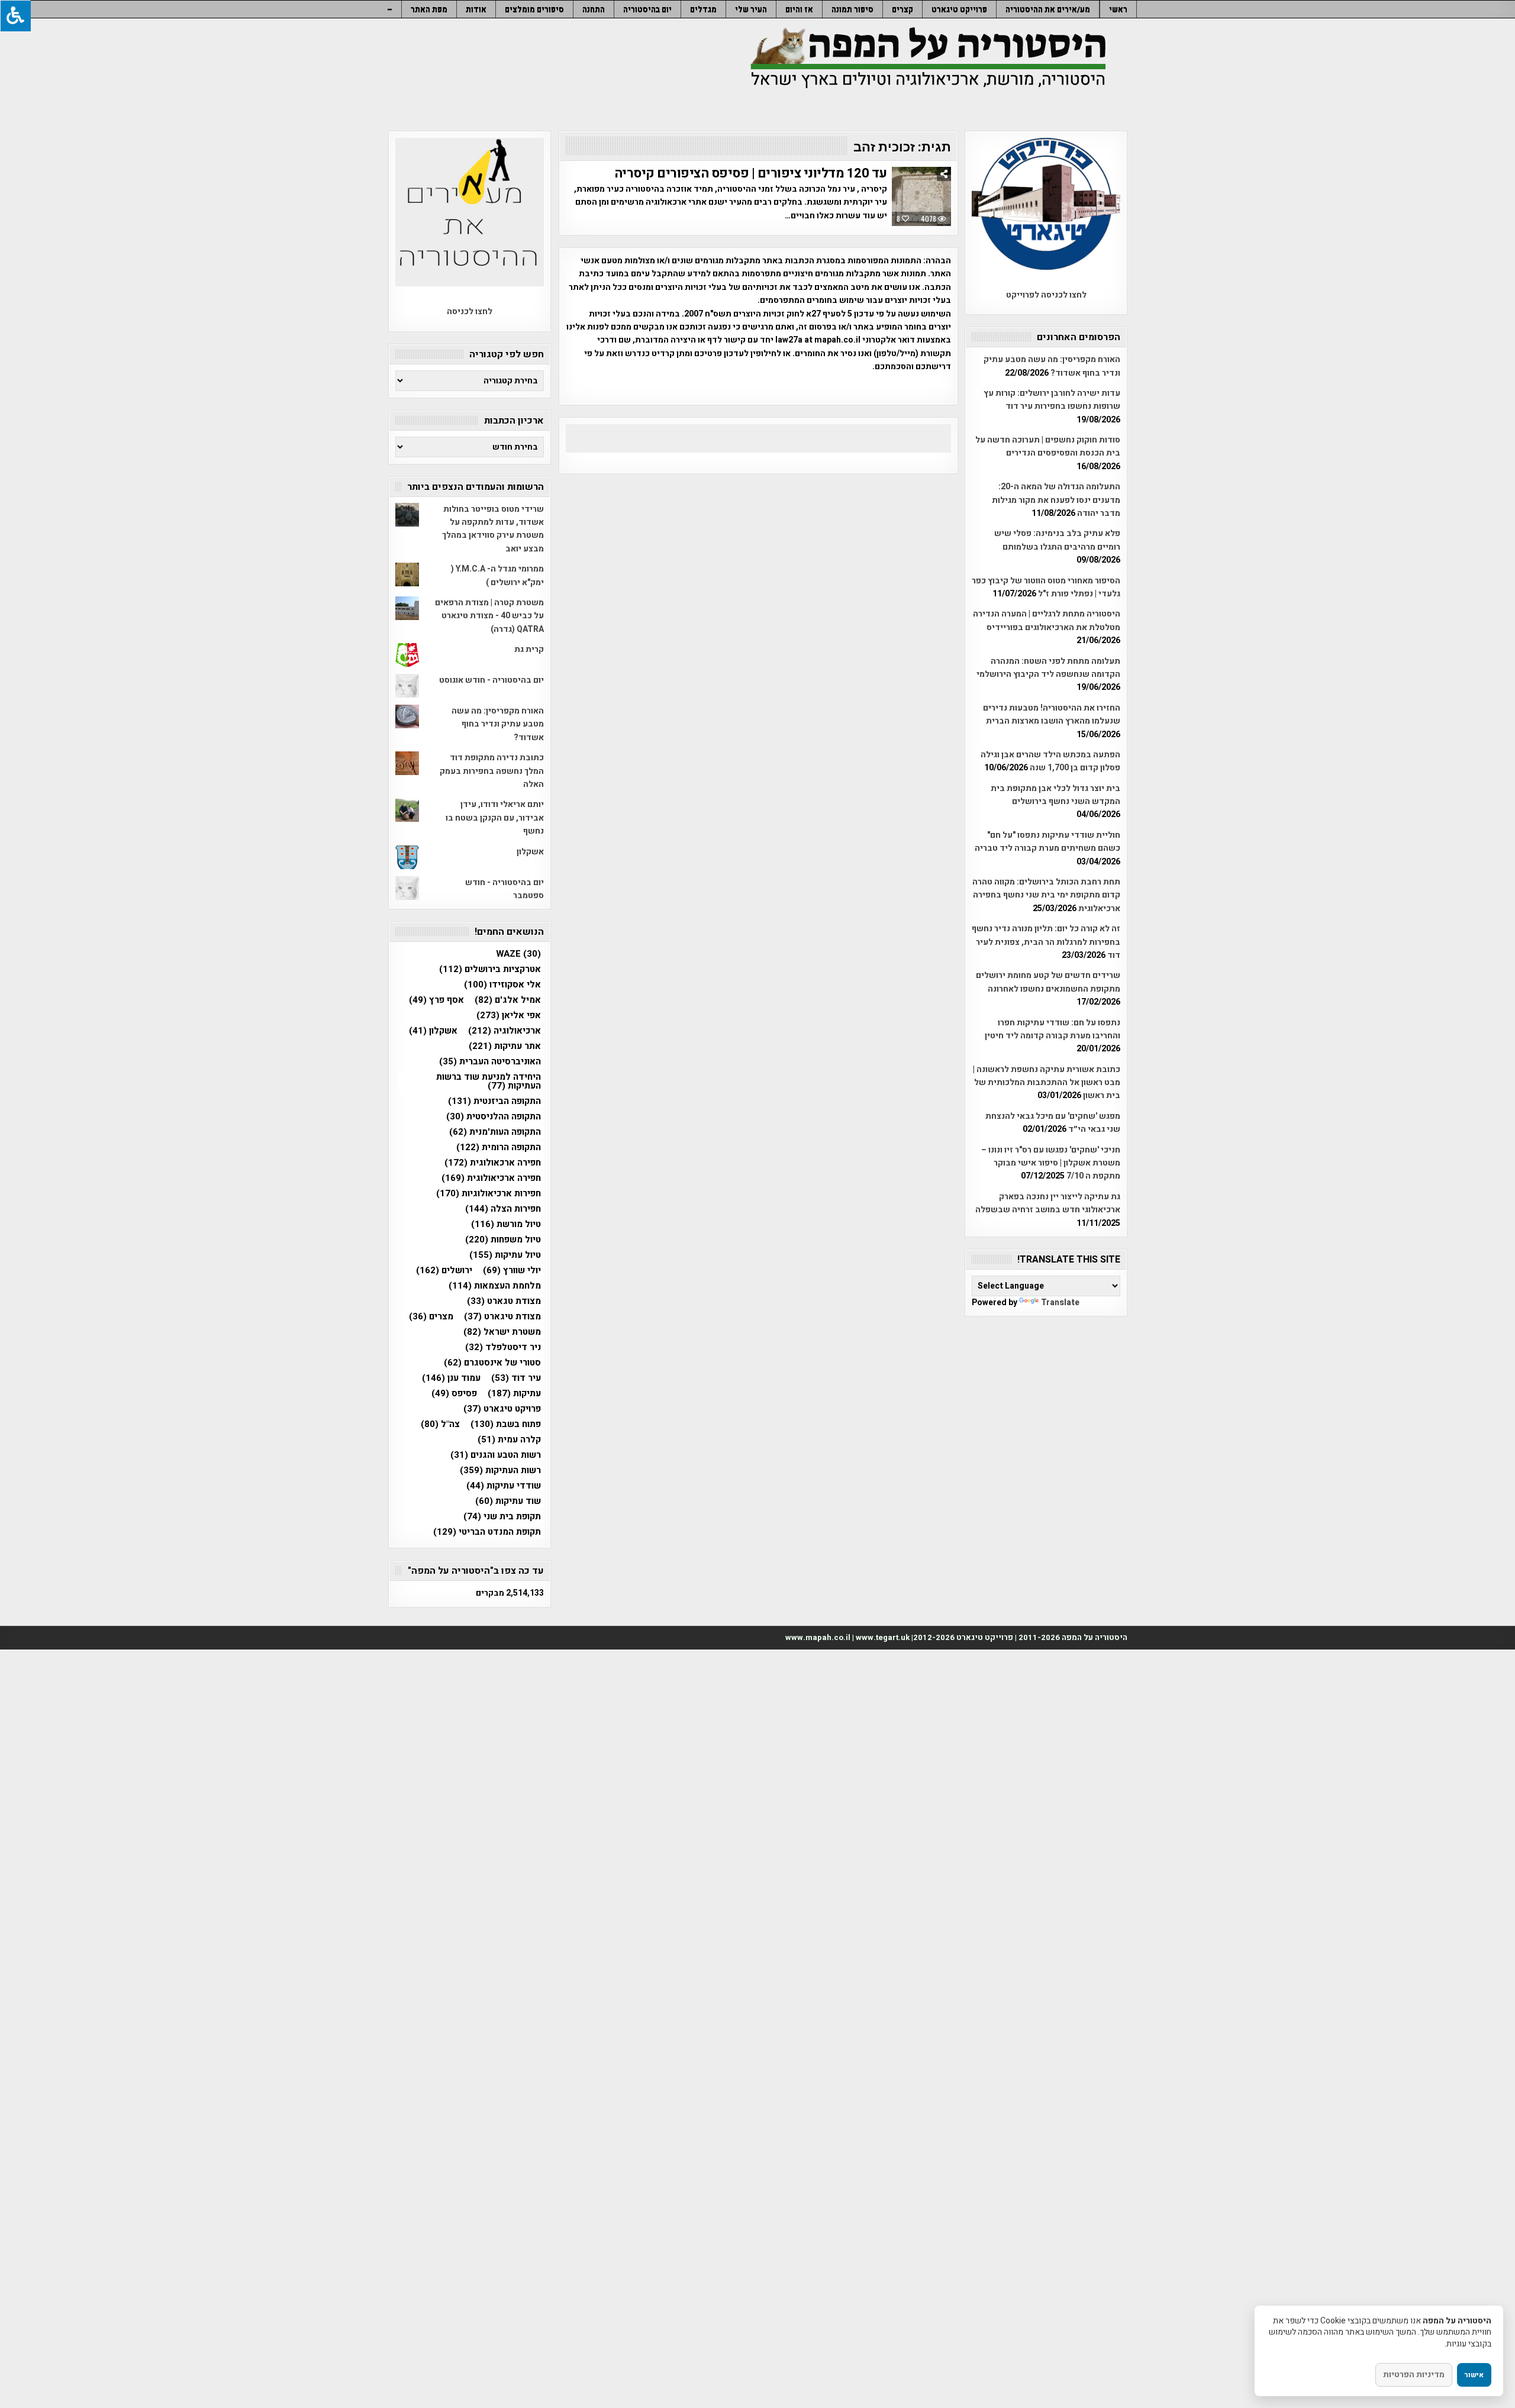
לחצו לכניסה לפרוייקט (1046, 295)
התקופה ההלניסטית (494, 1117)
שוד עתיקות (508, 1501)
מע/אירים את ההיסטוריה (1048, 9)
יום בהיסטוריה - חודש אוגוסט (491, 680)
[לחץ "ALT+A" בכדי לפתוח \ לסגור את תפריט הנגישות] (15, 16)
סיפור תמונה (852, 9)
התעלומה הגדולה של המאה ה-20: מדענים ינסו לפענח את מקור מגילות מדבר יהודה (1056, 500)
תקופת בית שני (502, 1517)
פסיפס (454, 1394)
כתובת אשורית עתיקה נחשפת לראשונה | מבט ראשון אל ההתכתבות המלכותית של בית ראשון (1047, 1083)
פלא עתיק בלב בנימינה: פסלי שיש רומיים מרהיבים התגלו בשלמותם (1057, 540)
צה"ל (440, 1424)
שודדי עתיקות (504, 1486)
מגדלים (703, 9)
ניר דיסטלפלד (503, 1347)
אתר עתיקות (505, 1046)
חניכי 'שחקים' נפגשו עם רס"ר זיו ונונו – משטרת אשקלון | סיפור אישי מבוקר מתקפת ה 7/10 (1051, 1163)
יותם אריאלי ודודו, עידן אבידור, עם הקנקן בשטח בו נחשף (495, 818)
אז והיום (799, 9)
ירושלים (444, 1271)
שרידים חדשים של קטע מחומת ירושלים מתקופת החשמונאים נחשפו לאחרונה (1048, 982)
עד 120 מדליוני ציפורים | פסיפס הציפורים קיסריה (751, 173)
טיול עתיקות (505, 1255)
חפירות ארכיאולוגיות (489, 1194)
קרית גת (529, 649)
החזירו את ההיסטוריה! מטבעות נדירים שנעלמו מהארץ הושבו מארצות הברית (1052, 714)
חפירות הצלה (503, 1209)
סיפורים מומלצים (534, 9)
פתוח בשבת (506, 1424)
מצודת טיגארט (502, 1317)
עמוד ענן (451, 1378)
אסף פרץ (436, 1000)
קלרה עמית (509, 1440)
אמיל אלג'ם (508, 1000)
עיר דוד (516, 1378)
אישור (1474, 2375)
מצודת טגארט (504, 1301)
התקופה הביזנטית (494, 1101)
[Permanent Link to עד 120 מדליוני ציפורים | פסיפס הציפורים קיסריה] (921, 196)
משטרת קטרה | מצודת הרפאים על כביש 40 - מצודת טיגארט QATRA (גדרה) (489, 616)
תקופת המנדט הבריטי (487, 1532)
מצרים (431, 1317)
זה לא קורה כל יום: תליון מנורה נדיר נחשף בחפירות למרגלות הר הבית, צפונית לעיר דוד (1046, 942)
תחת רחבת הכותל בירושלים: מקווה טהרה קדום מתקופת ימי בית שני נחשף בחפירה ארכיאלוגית (1046, 895)
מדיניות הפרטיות (1414, 2375)
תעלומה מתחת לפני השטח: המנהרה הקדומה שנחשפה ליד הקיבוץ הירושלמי (1048, 668)
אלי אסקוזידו (502, 985)
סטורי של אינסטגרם (492, 1363)
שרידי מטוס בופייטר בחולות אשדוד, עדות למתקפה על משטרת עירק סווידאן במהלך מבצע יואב (493, 529)
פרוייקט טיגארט (959, 9)
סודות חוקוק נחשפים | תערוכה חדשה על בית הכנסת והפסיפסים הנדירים (1048, 446)
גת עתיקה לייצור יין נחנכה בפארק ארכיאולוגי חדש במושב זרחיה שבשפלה (1048, 1203)
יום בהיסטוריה (647, 9)
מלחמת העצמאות (495, 1286)
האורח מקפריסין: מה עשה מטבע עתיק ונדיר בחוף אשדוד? (1052, 366)
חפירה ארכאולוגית (493, 1163)
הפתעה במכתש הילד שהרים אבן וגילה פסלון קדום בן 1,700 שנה (1050, 761)
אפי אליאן (509, 1016)
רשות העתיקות (500, 1471)
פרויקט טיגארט (502, 1409)
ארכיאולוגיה (505, 1031)
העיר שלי (751, 9)
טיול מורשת (506, 1224)
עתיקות (514, 1394)
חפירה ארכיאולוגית (491, 1178)
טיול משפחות (503, 1240)
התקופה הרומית (499, 1147)
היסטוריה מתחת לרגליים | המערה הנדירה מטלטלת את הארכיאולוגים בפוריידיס (1047, 620)
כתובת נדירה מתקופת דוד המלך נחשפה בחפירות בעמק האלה (492, 771)
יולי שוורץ (512, 1271)
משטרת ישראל (502, 1332)
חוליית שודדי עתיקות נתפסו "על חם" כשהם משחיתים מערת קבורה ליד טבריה (1047, 842)
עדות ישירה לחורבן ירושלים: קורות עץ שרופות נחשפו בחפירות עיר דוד (1052, 400)
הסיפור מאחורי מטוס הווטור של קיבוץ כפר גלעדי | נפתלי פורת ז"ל (1046, 587)
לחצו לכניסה (470, 312)
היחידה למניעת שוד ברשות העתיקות (489, 1082)
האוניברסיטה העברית (490, 1062)
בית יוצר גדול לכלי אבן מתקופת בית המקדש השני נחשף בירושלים (1055, 795)
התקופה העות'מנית (495, 1132)
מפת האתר (429, 9)
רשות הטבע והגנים (496, 1455)
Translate (1060, 1303)
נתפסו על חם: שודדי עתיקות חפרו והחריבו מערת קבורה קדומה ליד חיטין (1053, 1029)
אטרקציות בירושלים (490, 969)
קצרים (902, 9)
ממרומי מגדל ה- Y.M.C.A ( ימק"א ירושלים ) (497, 575)
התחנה (594, 9)
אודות (476, 9)
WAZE (518, 954)
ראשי (1118, 9)
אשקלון (530, 852)
